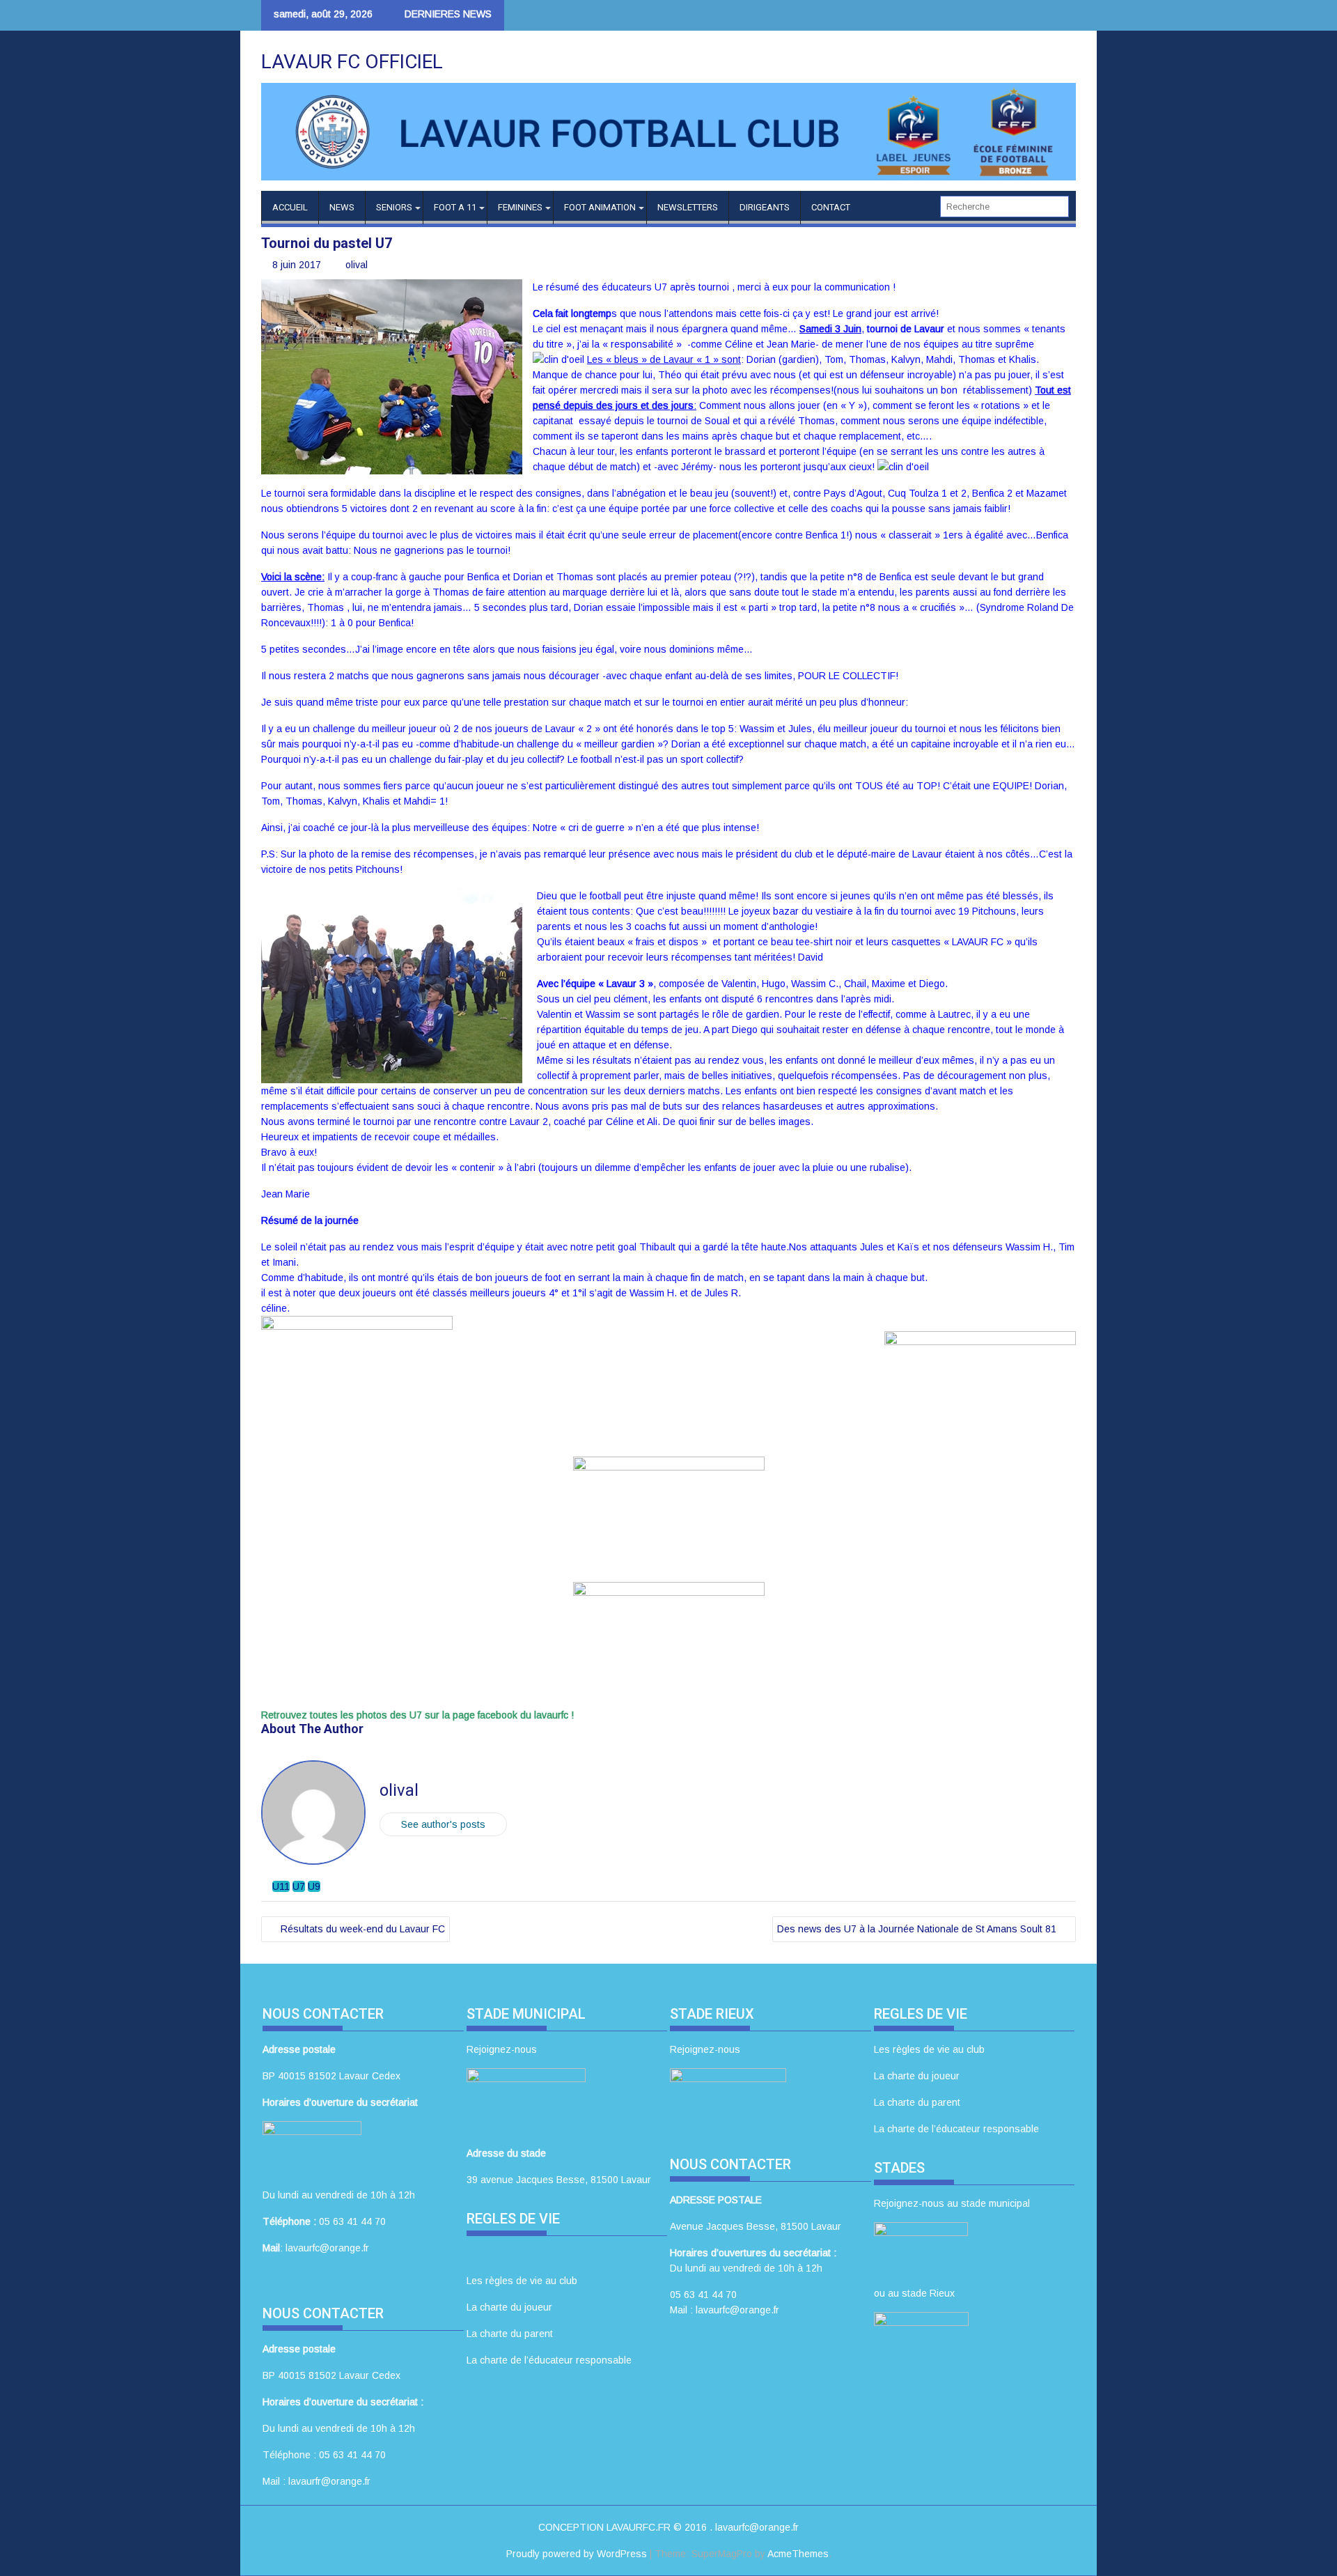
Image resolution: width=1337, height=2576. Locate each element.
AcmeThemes (798, 2554)
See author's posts (443, 1824)
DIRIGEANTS (765, 207)
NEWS (342, 207)
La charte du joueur (509, 2307)
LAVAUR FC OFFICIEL (352, 62)
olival (357, 265)
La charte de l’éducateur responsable (549, 2360)
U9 (314, 1886)
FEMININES (520, 207)
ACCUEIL (290, 207)
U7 (299, 1886)
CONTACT (831, 207)
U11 (281, 1886)
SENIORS (394, 207)
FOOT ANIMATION (600, 207)
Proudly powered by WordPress (577, 2554)
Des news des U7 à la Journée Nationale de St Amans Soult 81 (917, 1929)
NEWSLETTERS (688, 207)
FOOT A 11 (455, 207)
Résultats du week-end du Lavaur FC (363, 1929)
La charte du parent (510, 2334)
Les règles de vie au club (522, 2281)
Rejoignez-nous (502, 2049)
